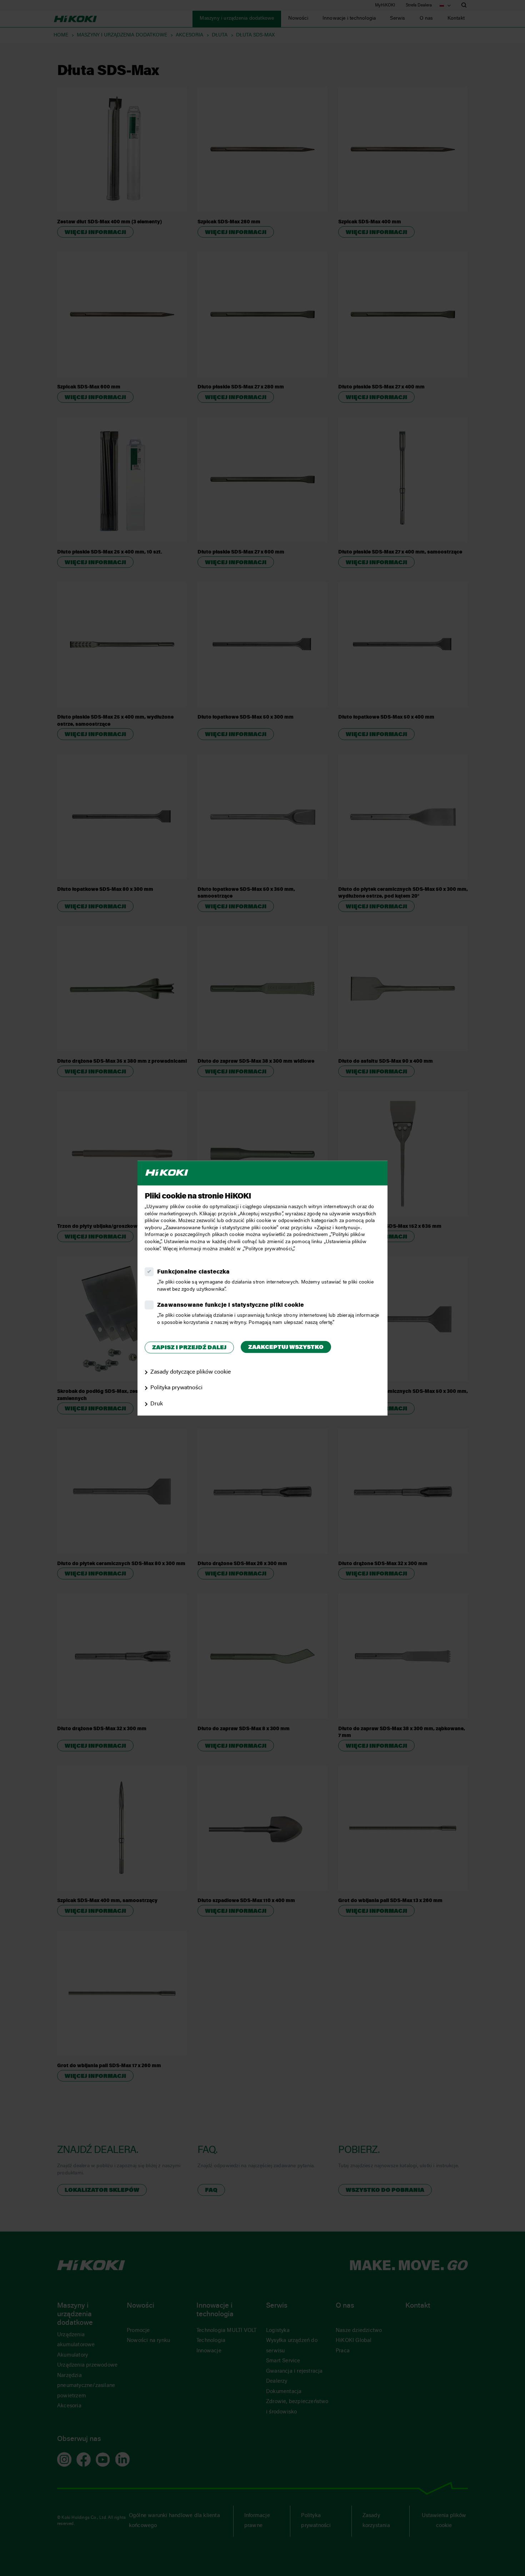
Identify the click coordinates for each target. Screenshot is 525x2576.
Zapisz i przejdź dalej (189, 1348)
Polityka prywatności (176, 1388)
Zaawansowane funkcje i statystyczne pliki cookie (231, 1306)
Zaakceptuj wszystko (286, 1348)
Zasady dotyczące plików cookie (191, 1372)
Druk (157, 1404)
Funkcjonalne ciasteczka (194, 1272)
